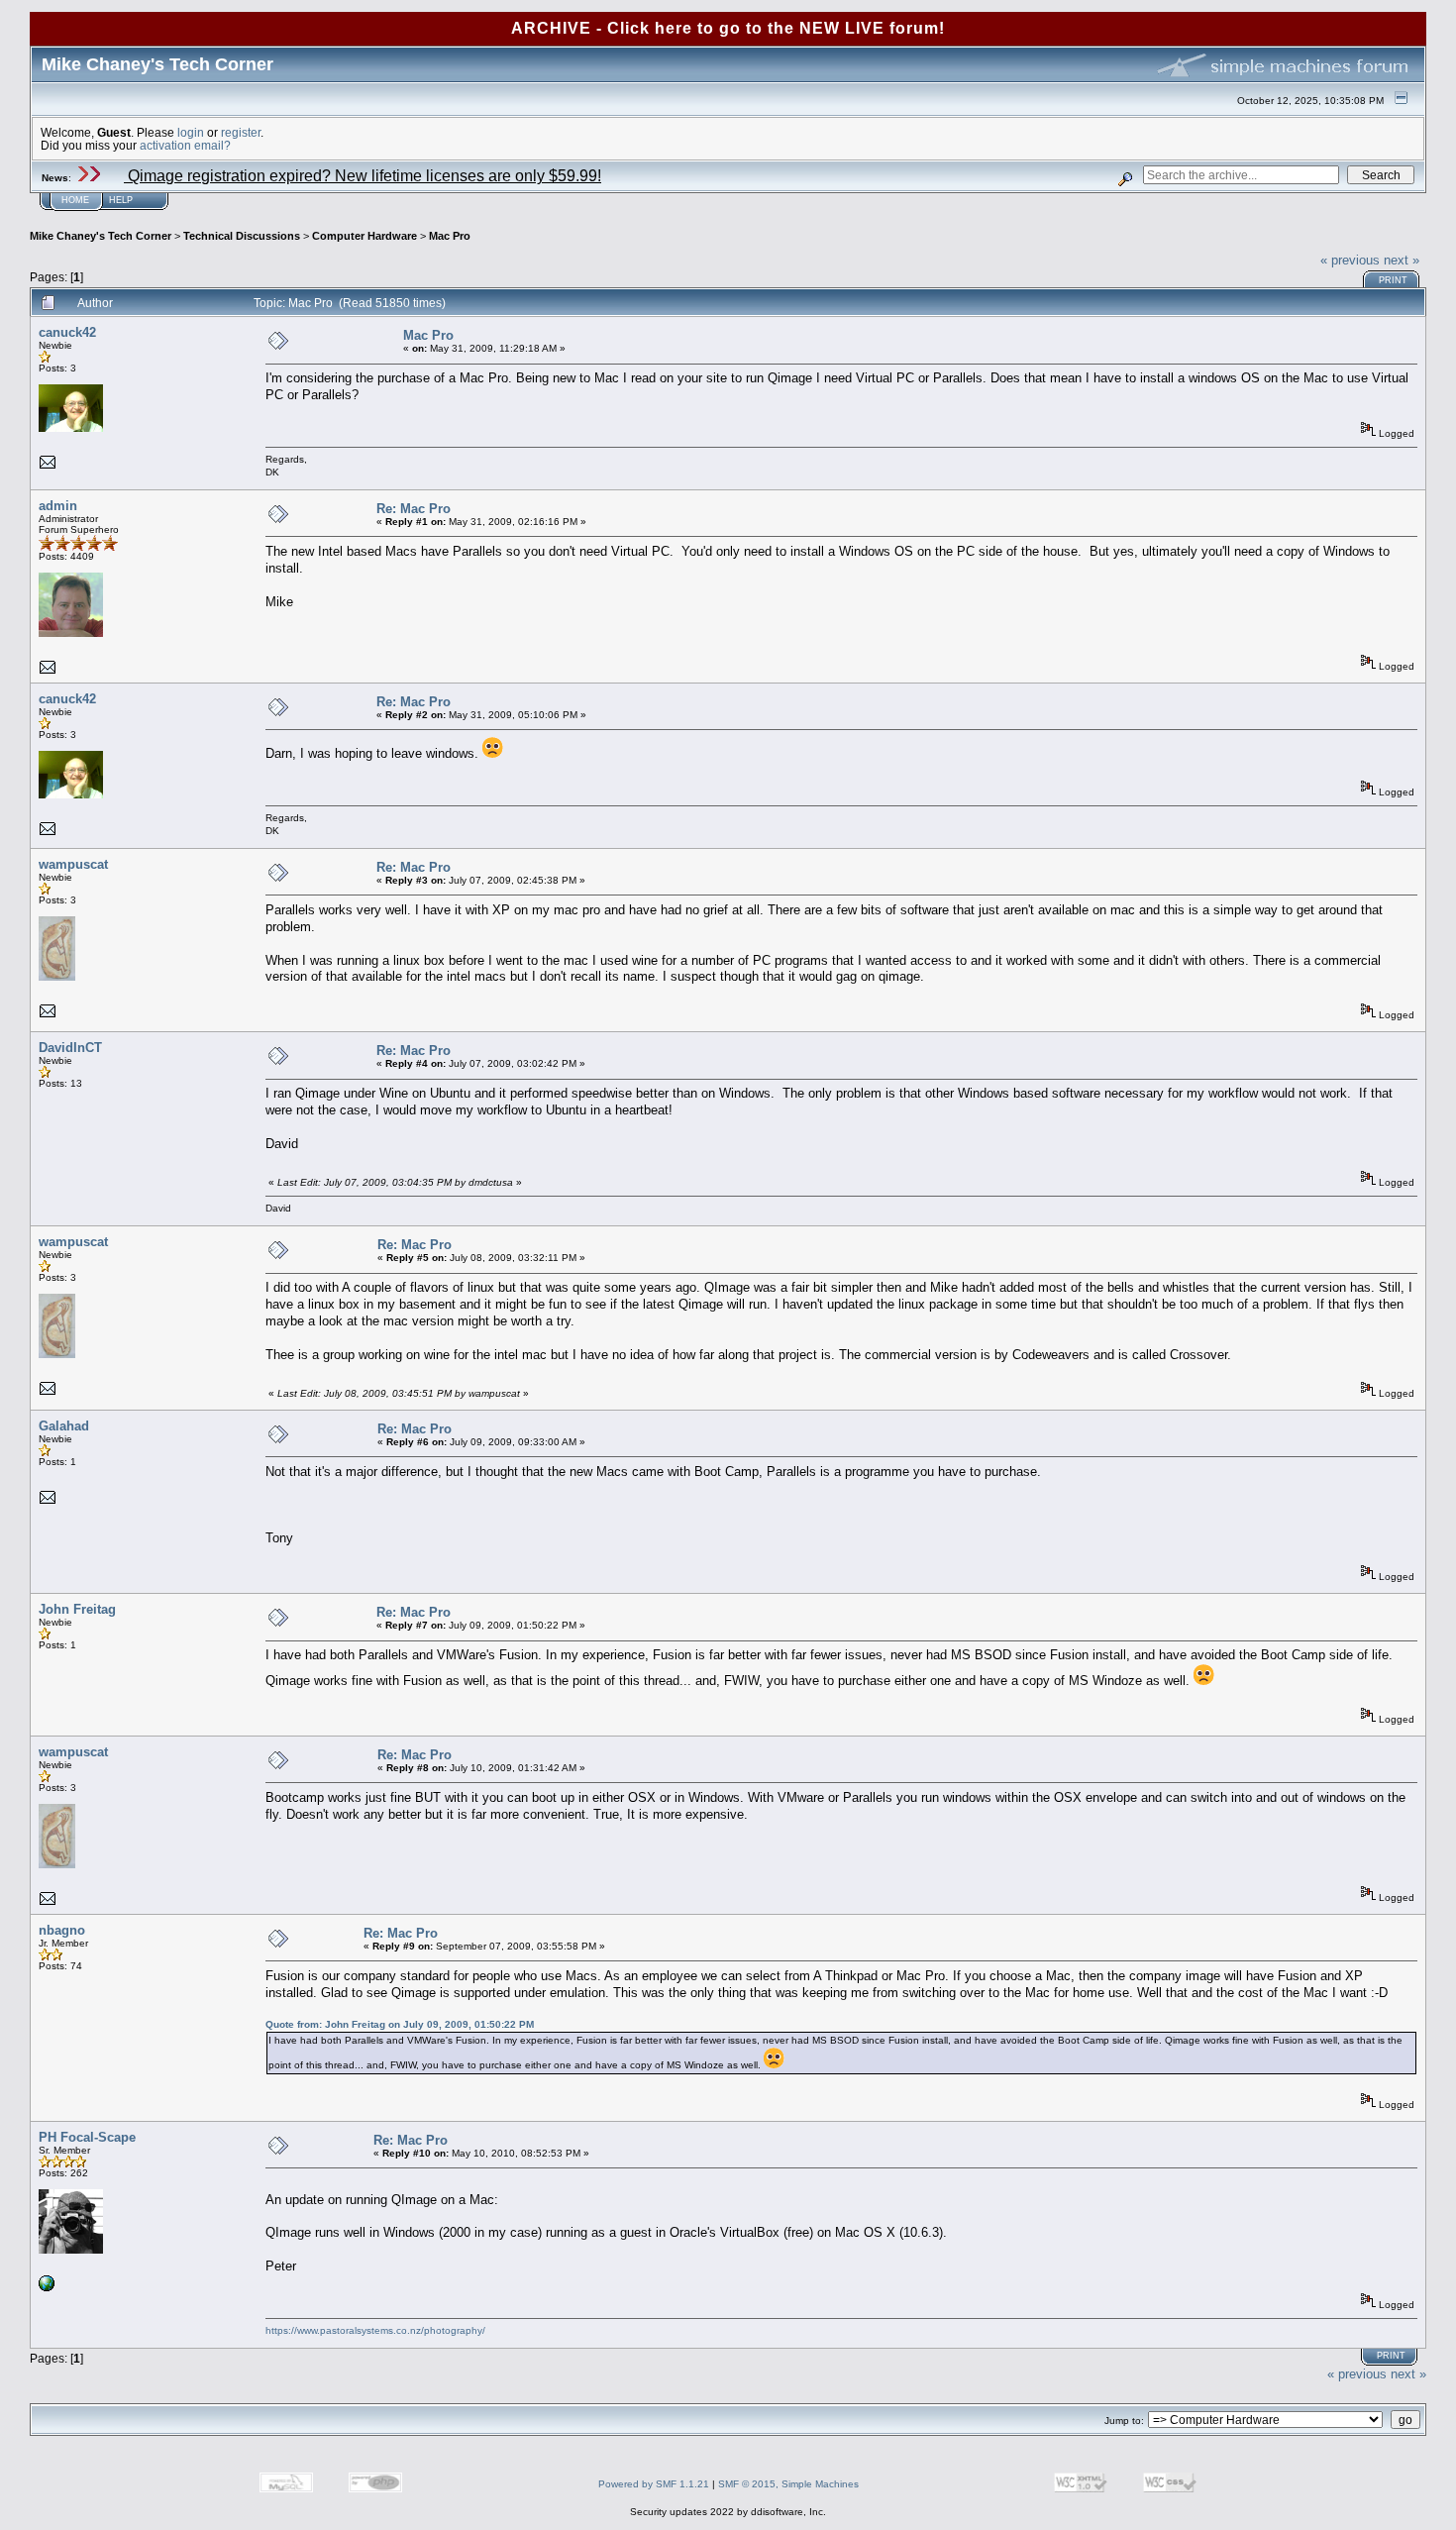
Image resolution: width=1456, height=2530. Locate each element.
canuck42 (67, 332)
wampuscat (73, 864)
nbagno (62, 1930)
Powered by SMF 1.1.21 (654, 2484)
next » (1402, 260)
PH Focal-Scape (87, 2137)
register (241, 132)
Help (121, 200)
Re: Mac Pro (414, 509)
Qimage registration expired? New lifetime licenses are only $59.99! (363, 176)
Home (75, 200)
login (191, 132)
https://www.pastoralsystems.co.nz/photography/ (375, 2330)
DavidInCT (70, 1048)
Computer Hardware (364, 236)
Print (1393, 280)
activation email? (185, 145)
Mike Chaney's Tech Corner (101, 236)
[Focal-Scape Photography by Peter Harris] (47, 2288)
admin (58, 506)
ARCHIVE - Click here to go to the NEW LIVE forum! (728, 28)
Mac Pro (450, 236)
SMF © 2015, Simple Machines (788, 2484)
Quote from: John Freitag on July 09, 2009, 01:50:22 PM (400, 2024)
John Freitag (77, 1609)
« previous (1350, 260)
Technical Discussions (242, 236)
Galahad (64, 1426)
